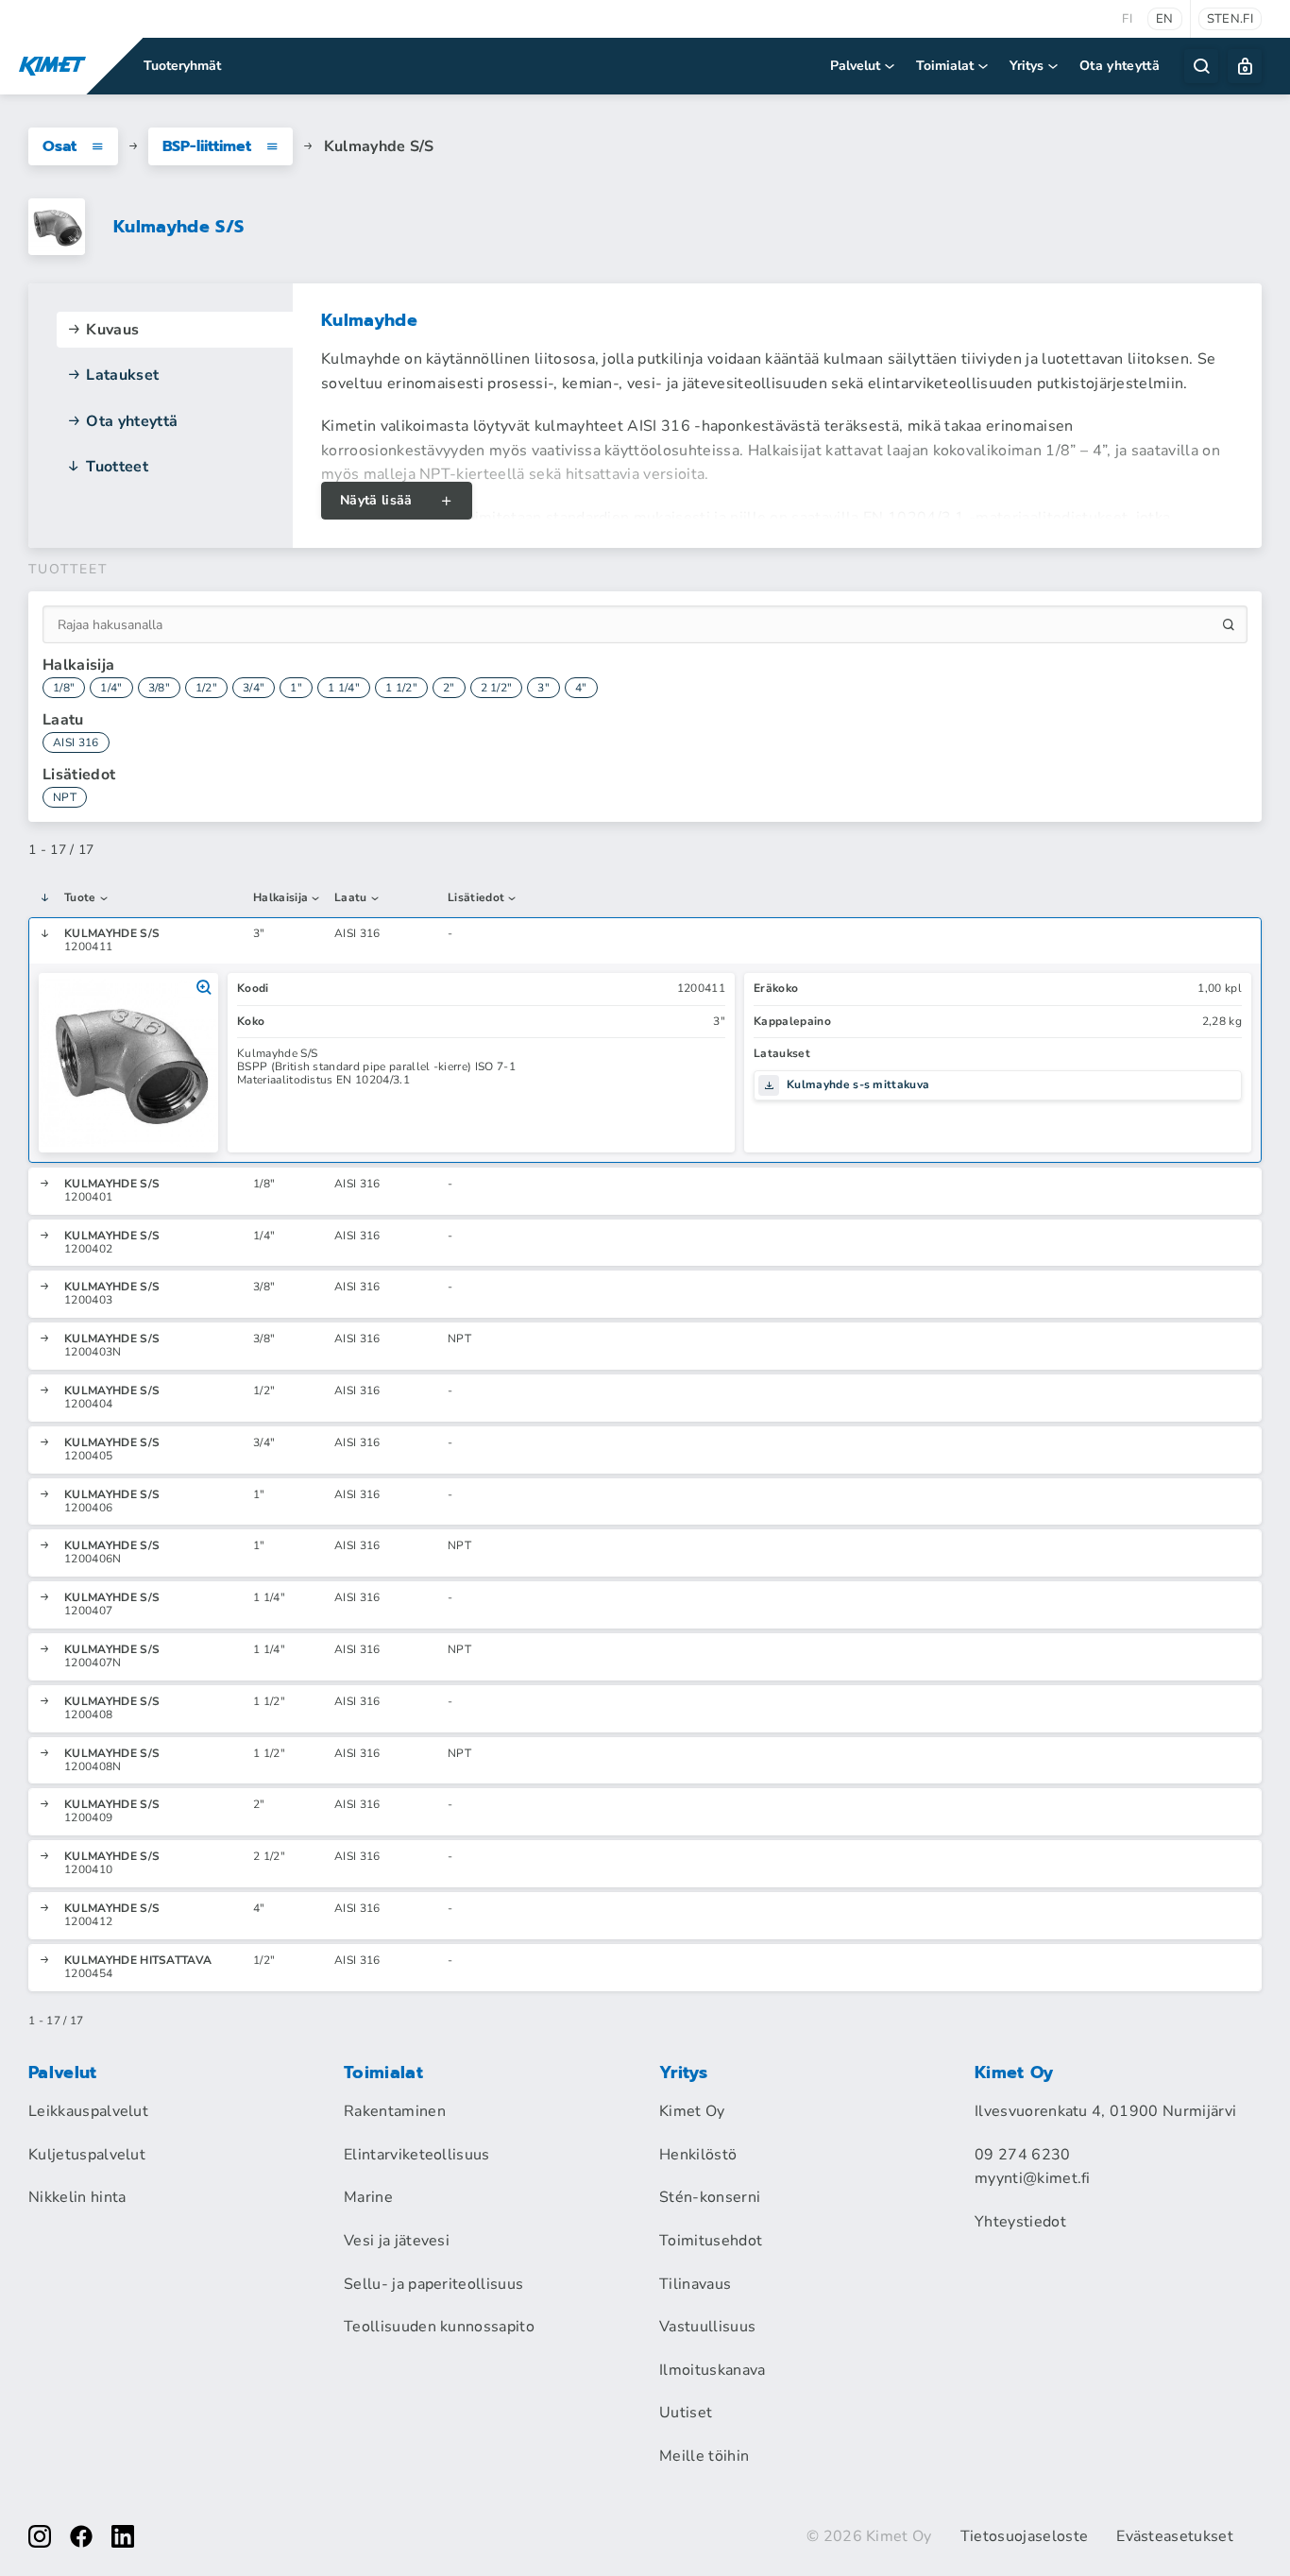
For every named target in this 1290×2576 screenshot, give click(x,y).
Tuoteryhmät (182, 66)
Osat (59, 146)
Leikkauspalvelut (88, 2111)
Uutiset (686, 2413)
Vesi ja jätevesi (397, 2241)
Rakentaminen (395, 2111)
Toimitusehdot (711, 2241)
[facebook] (81, 2536)
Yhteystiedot (1020, 2222)
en (1165, 19)
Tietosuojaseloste (1024, 2536)
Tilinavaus (695, 2284)
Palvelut (855, 66)
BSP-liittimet (207, 146)
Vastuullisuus (707, 2327)
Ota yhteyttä (1120, 66)
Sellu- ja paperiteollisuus (433, 2284)
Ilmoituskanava (712, 2370)
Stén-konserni (710, 2197)
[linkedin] (123, 2536)
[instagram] (40, 2536)
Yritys (1027, 66)
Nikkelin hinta (77, 2197)
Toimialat (945, 66)
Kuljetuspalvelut (87, 2155)
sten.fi (1230, 19)
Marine (368, 2197)
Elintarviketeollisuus (417, 2155)
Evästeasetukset (1175, 2536)
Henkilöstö (698, 2155)
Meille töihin (704, 2456)
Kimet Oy (692, 2111)
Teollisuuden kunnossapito (439, 2327)
